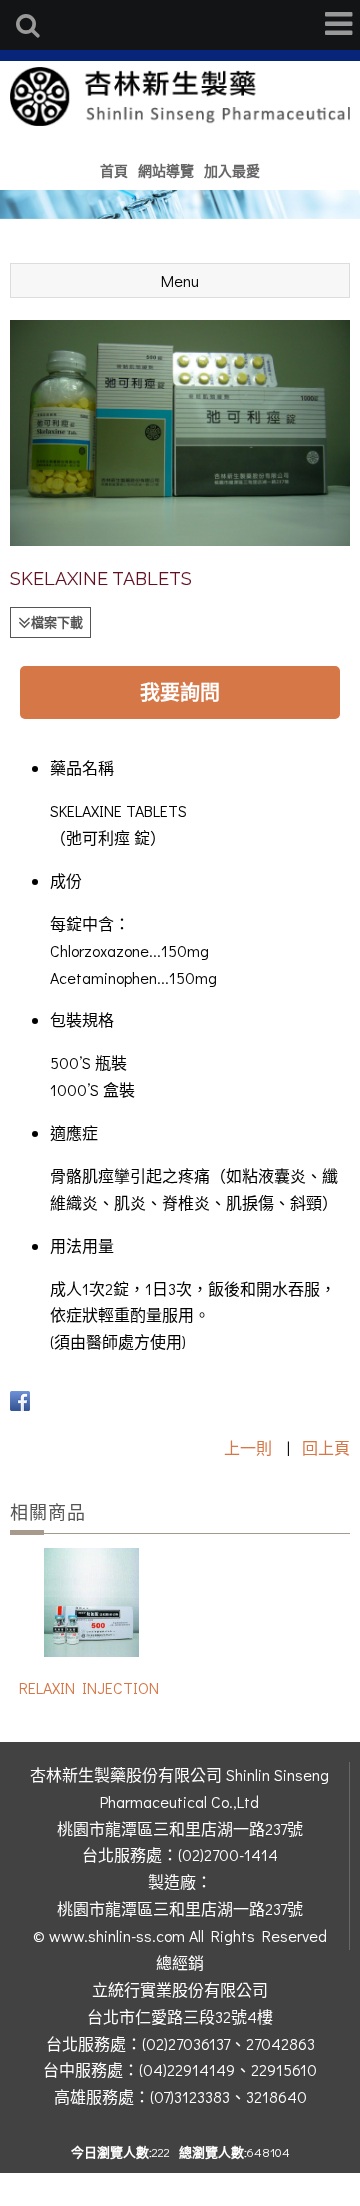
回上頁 (326, 1447)
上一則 (248, 1447)
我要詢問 (180, 692)
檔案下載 (57, 621)
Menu (180, 280)
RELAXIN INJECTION (89, 1687)
